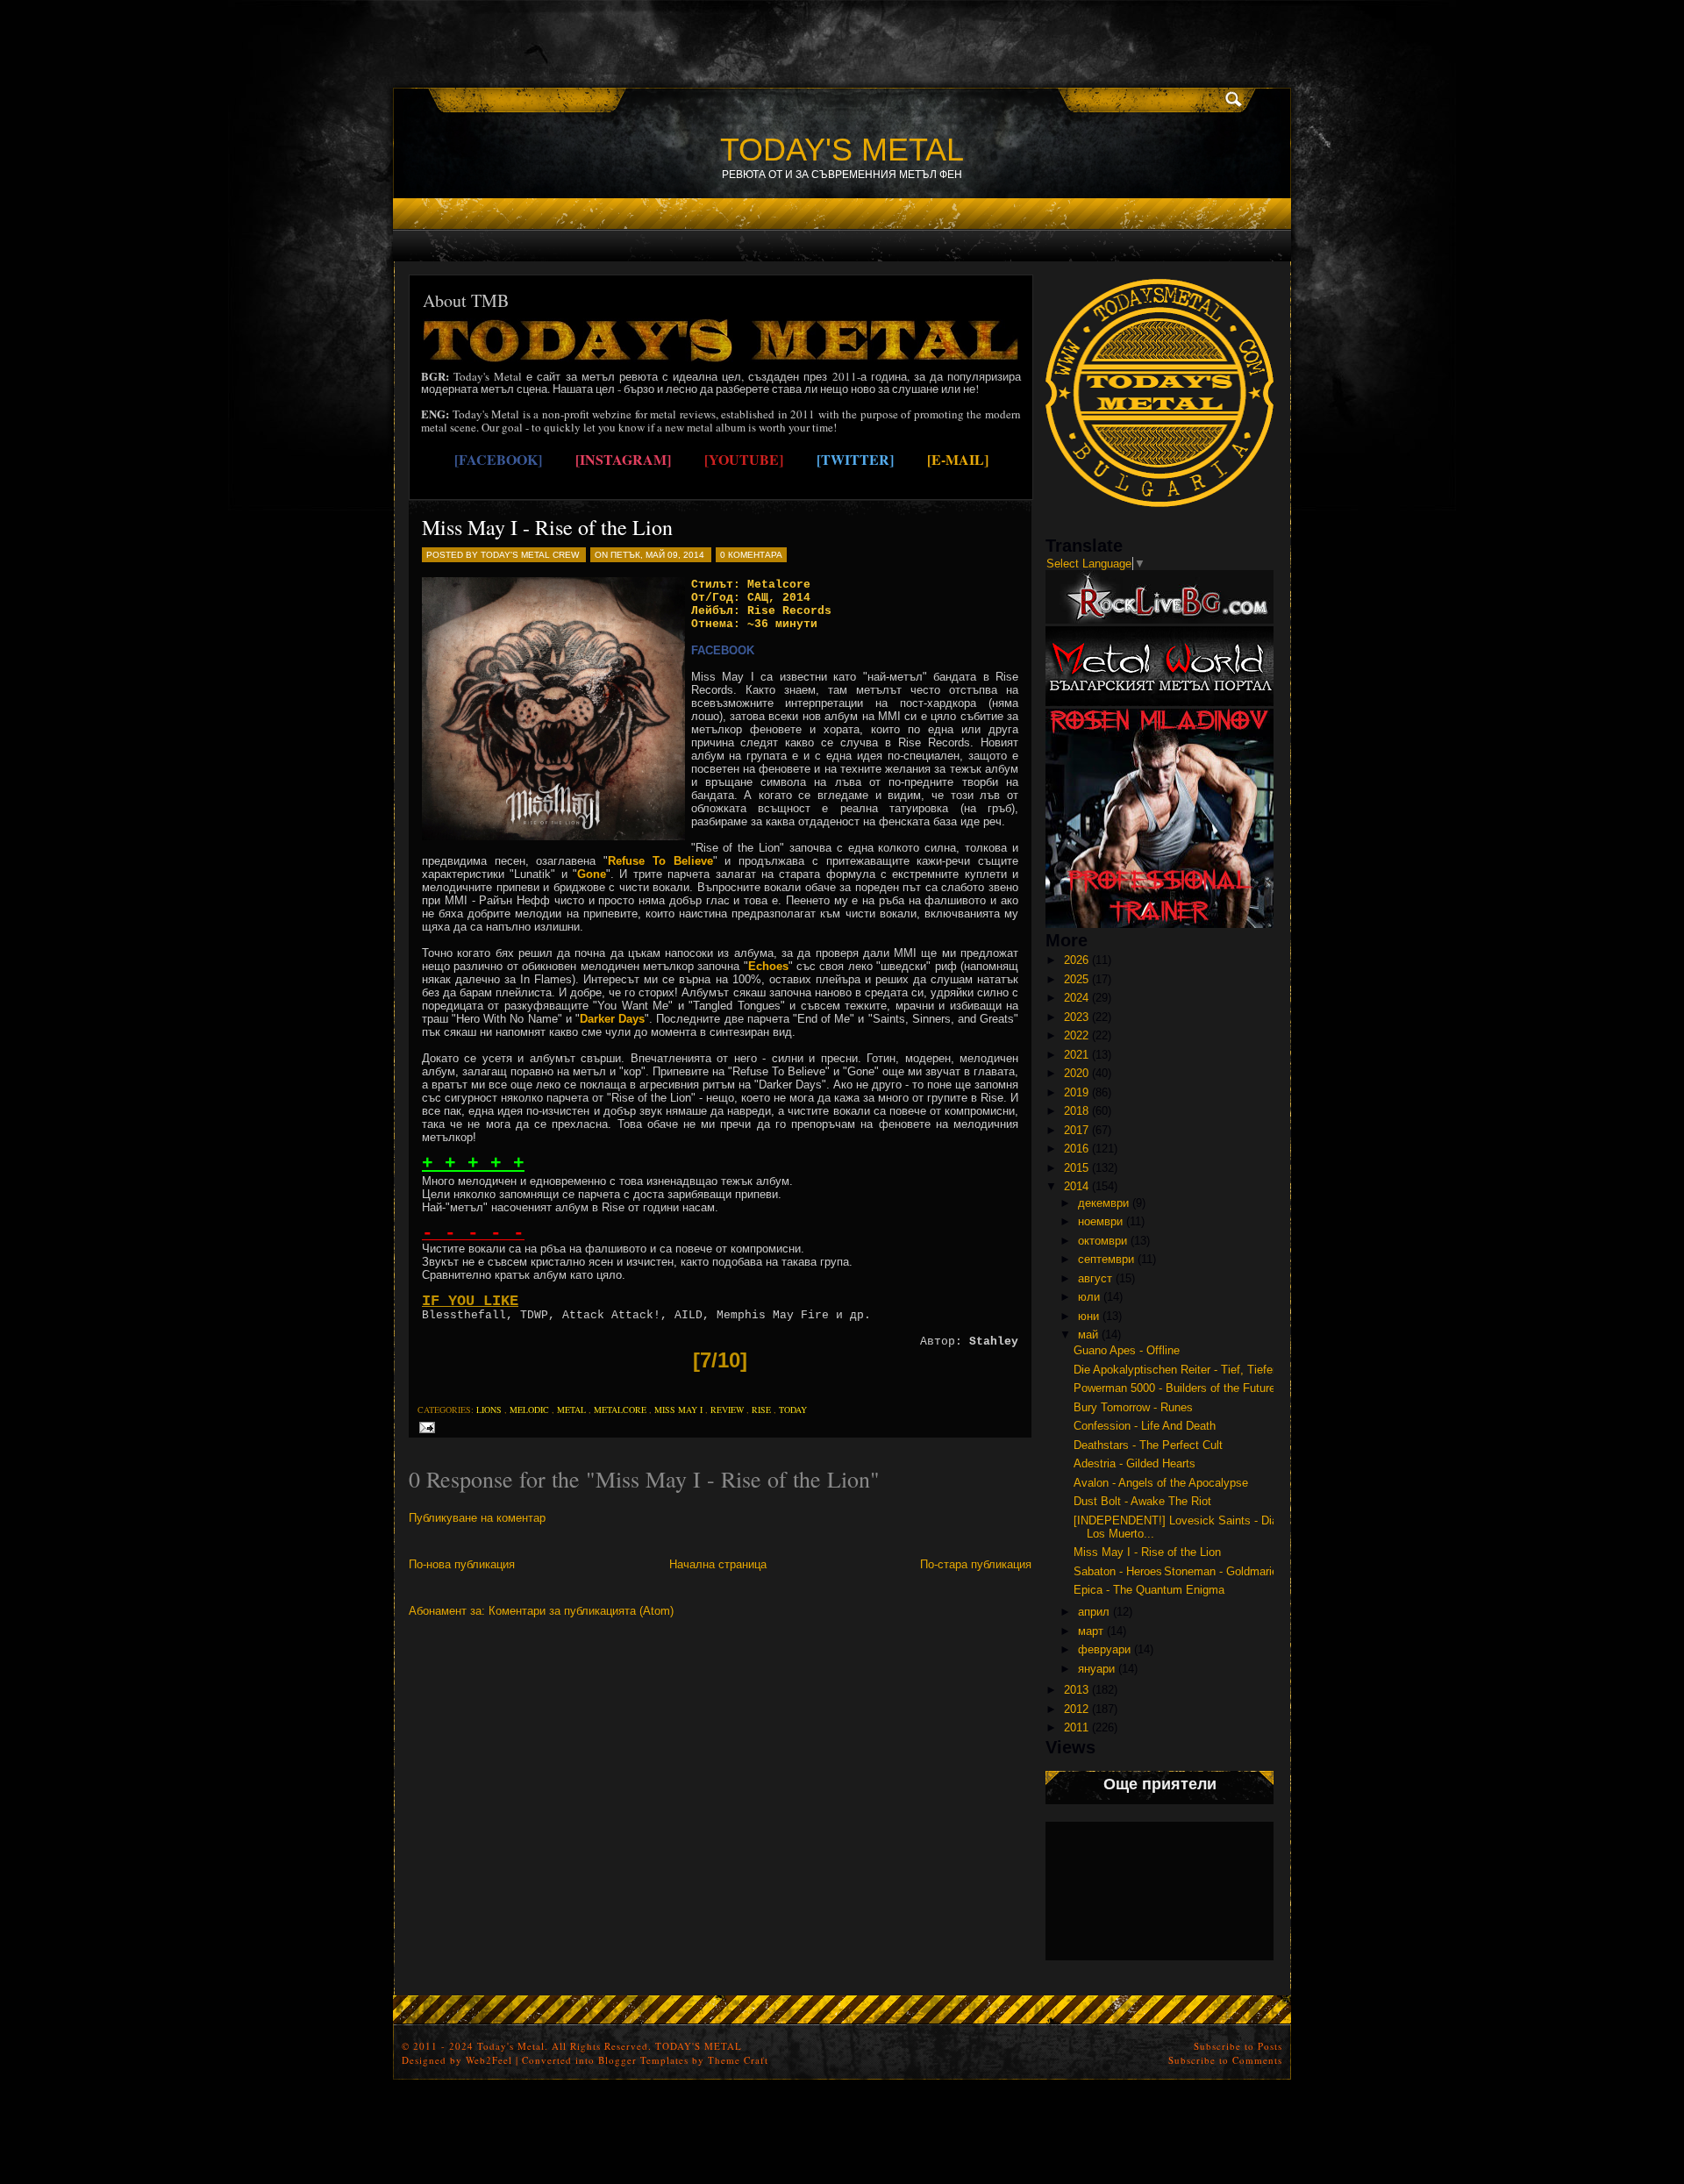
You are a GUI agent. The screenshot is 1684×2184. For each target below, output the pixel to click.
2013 (1076, 1690)
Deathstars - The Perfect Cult (1148, 1445)
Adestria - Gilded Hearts (1135, 1463)
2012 (1076, 1709)
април (1094, 1612)
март (1091, 1631)
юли (1089, 1297)
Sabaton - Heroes (1118, 1571)
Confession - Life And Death (1145, 1426)
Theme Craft (738, 2060)
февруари (1104, 1649)
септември (1106, 1259)
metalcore (620, 1410)
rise (761, 1410)
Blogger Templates (643, 2060)
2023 (1076, 1017)
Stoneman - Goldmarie (1221, 1571)
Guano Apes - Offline (1127, 1350)
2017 (1076, 1130)
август (1095, 1278)
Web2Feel (489, 2060)
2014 (1076, 1186)
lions (489, 1410)
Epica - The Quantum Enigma (1149, 1590)
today (793, 1410)
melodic (529, 1410)
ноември (1100, 1221)
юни (1088, 1316)
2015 (1076, 1168)
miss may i (678, 1410)
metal (571, 1410)
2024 (1076, 998)
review (727, 1410)
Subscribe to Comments (1225, 2060)
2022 (1076, 1035)
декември (1103, 1203)
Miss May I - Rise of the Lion (547, 527)
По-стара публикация (976, 1564)
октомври (1102, 1241)
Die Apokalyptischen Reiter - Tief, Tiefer (1175, 1370)
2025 (1076, 979)
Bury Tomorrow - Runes (1133, 1407)
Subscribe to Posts (1238, 2046)
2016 (1076, 1149)
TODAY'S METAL (842, 150)
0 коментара (751, 555)
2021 (1076, 1055)
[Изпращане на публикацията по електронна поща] (424, 1427)
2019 (1076, 1092)
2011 (1076, 1727)
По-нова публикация (462, 1564)
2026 (1076, 960)
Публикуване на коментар (477, 1518)
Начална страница (718, 1564)
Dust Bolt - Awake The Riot (1142, 1501)
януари (1096, 1669)
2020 (1076, 1073)
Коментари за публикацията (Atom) (581, 1611)
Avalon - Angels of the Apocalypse (1161, 1483)
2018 (1076, 1111)
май (1088, 1335)
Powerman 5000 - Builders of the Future (1174, 1388)
